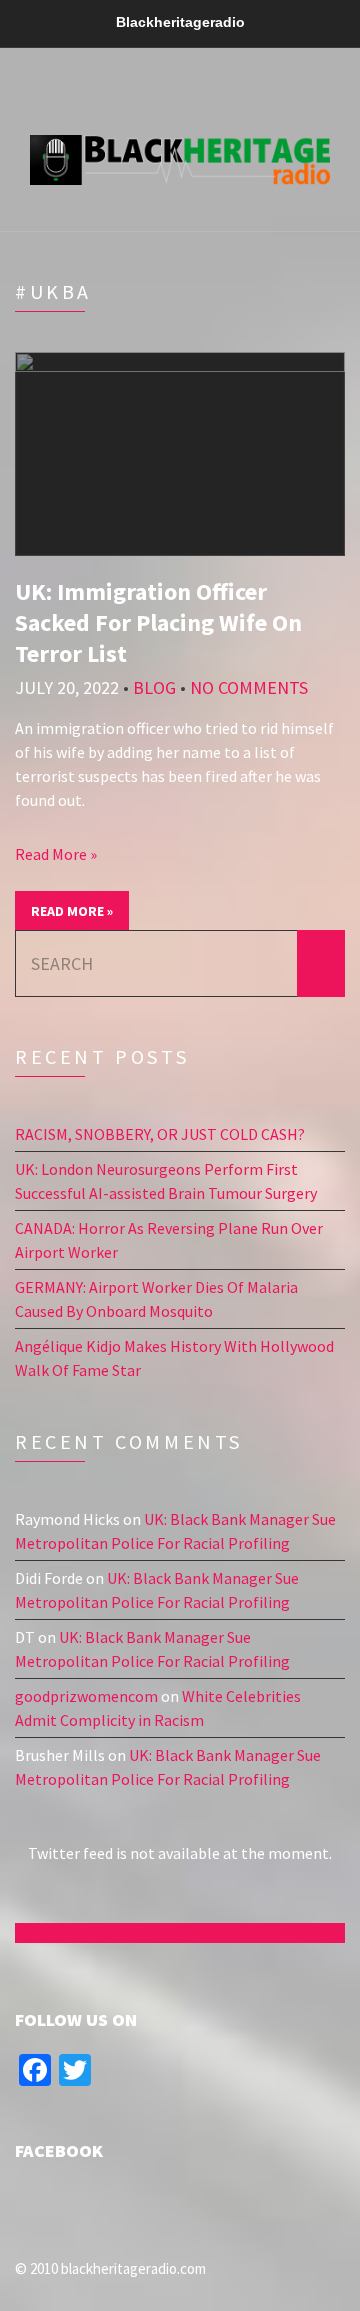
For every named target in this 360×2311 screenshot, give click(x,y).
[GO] (321, 963)
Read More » (56, 854)
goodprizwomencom (86, 1696)
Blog (154, 687)
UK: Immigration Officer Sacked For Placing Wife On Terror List (158, 622)
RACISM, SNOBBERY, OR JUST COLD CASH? (160, 1134)
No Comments (249, 687)
